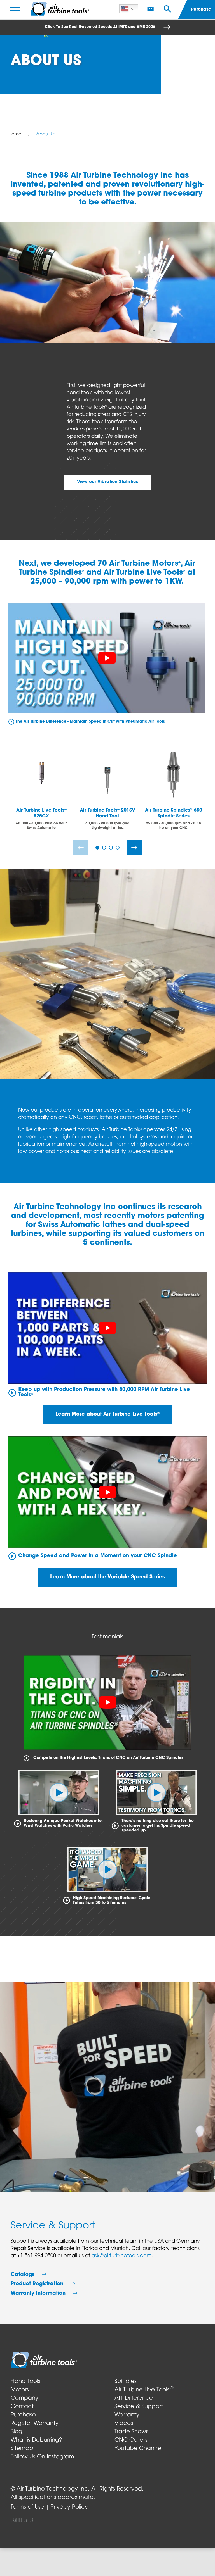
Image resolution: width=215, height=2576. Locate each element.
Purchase (23, 2415)
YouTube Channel (138, 2449)
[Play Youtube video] (107, 658)
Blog (16, 2432)
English (130, 9)
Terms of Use (27, 2507)
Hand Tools (25, 2382)
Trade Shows (131, 2432)
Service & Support (139, 2407)
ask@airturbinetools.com (121, 2256)
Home (15, 134)
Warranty (127, 2415)
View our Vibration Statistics (108, 482)
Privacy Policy (69, 2507)
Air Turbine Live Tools (143, 2390)
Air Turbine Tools (60, 9)
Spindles (126, 2382)
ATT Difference (134, 2398)
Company (24, 2398)
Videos (124, 2423)
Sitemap (22, 2449)
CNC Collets (131, 2440)
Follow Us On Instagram (42, 2457)
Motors (20, 2390)
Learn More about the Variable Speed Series (107, 1577)
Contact (22, 2407)
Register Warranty (35, 2423)
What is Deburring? (36, 2440)
